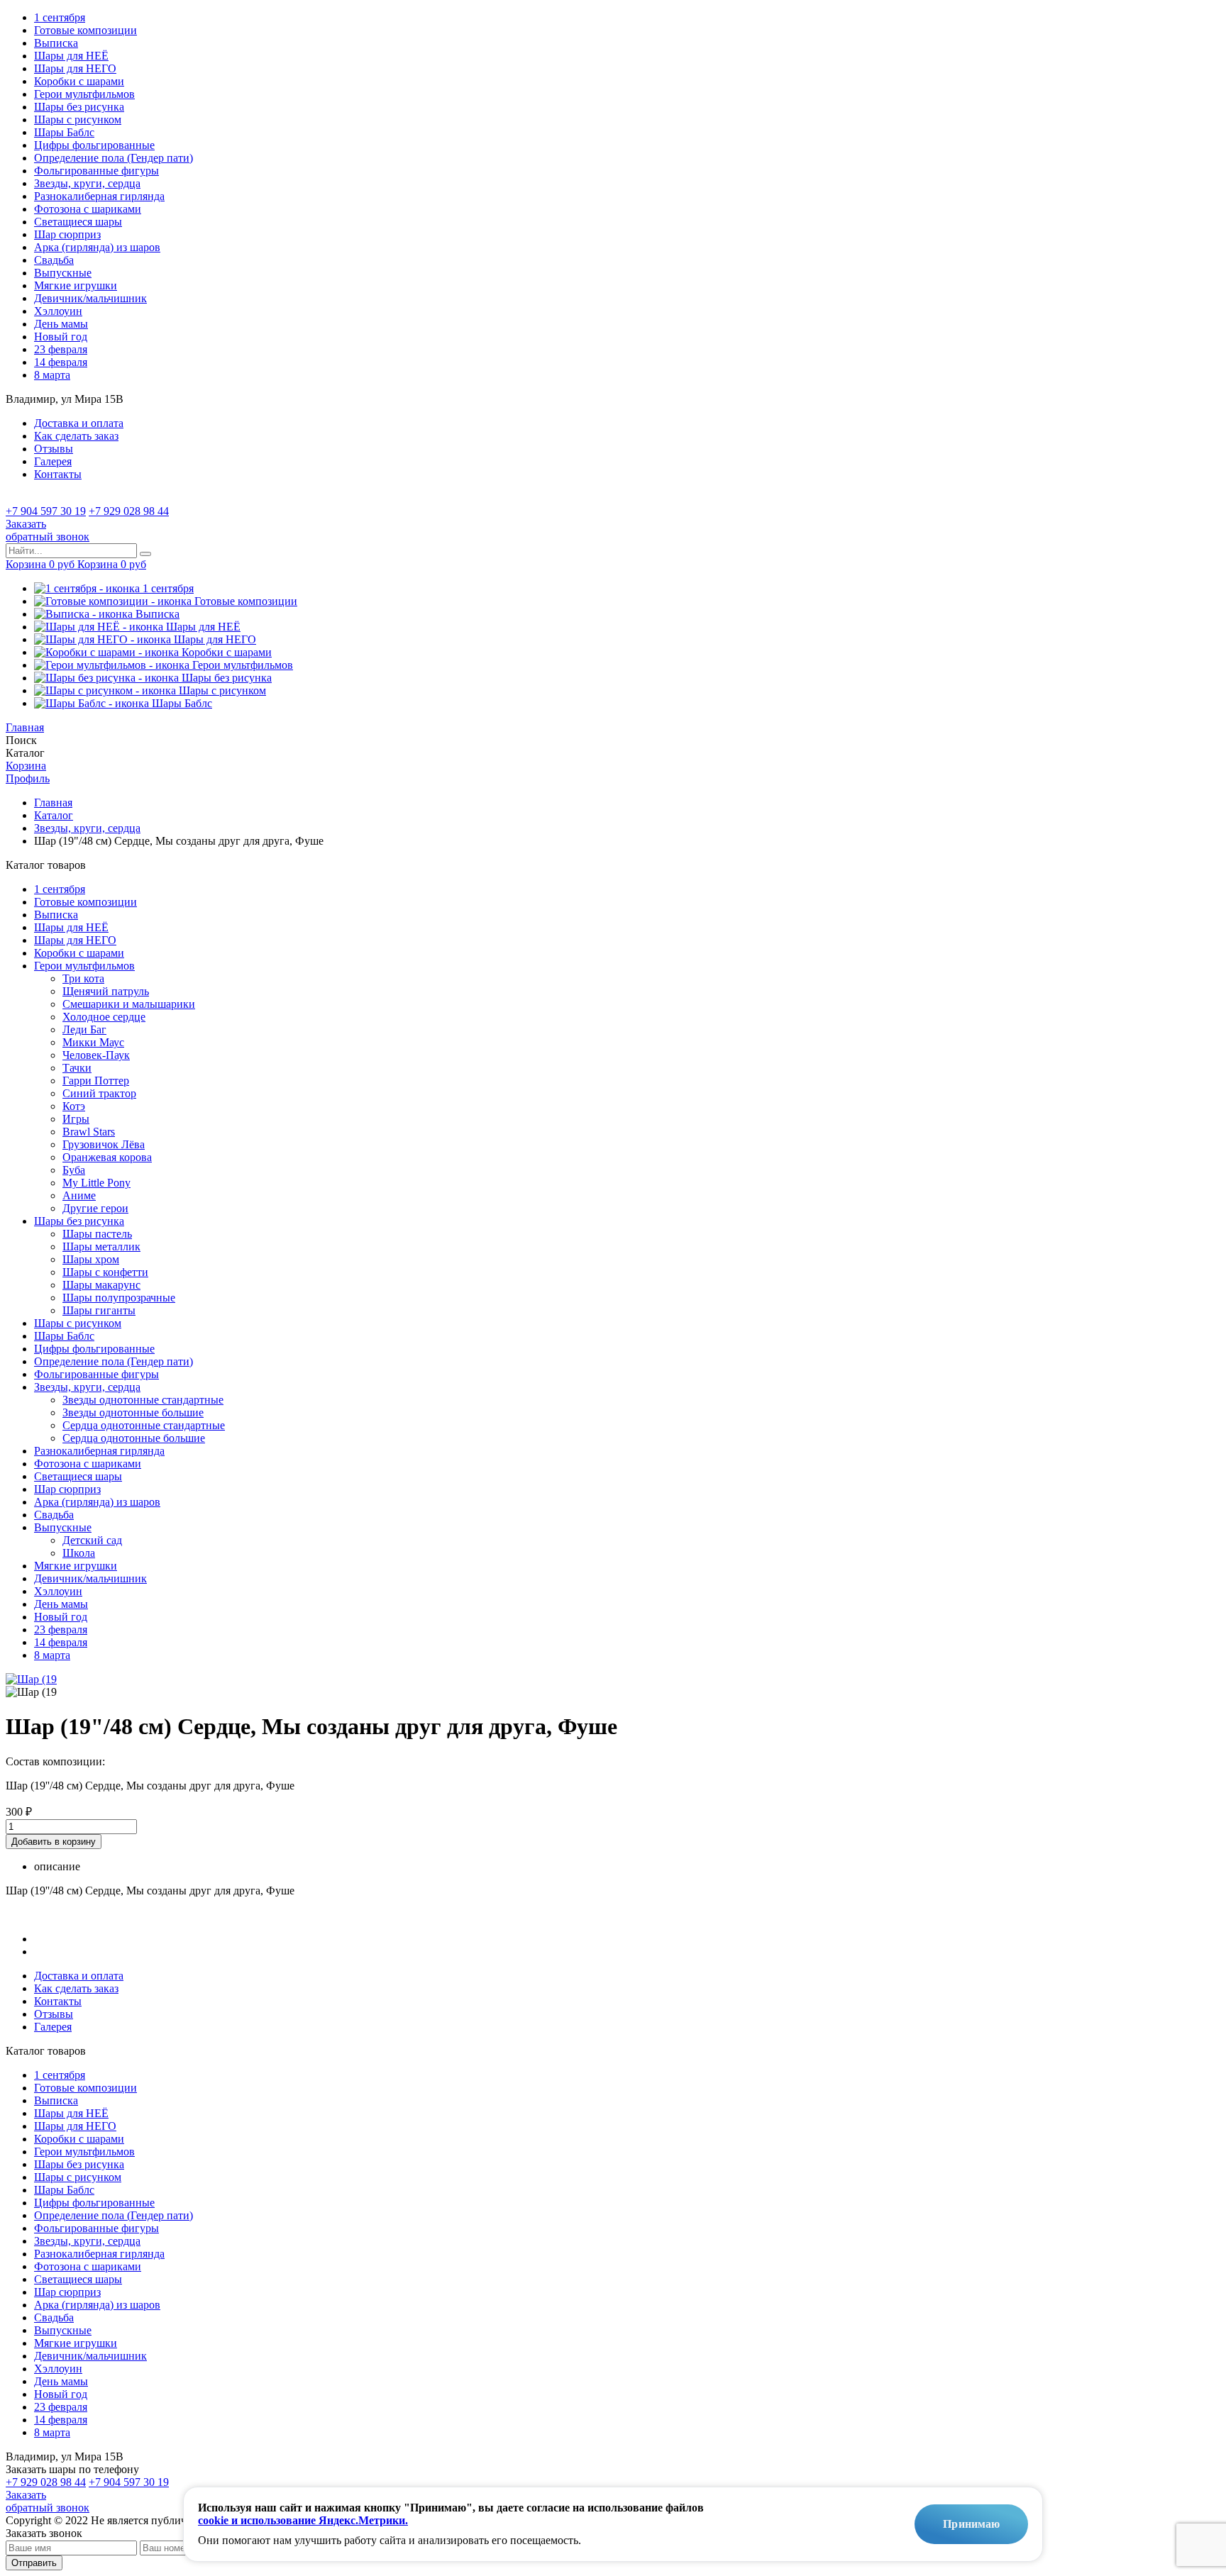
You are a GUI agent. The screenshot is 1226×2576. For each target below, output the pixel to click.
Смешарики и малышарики (129, 1004)
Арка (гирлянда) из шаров (97, 247)
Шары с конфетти (105, 1272)
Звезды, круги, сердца (87, 183)
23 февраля (61, 349)
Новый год (61, 337)
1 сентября (60, 17)
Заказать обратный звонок (48, 2501)
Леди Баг (84, 1029)
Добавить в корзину (54, 1842)
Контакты (58, 474)
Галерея (53, 461)
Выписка (56, 43)
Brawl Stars (89, 1132)
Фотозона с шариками (88, 209)
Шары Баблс (64, 132)
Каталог (54, 815)
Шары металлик (101, 1247)
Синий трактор (99, 1093)
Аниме (79, 1195)
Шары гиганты (99, 1310)
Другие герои (95, 1208)
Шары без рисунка (79, 107)
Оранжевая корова (107, 1157)
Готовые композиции (85, 30)
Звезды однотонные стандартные (143, 1400)
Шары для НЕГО (75, 68)
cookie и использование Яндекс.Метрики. (303, 2520)
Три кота (83, 978)
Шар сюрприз (67, 234)
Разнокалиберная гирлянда (99, 196)
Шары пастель (97, 1234)
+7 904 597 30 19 (46, 511)
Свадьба (54, 260)
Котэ (74, 1106)
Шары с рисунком (78, 120)
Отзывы (54, 449)
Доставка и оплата (79, 423)
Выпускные (63, 273)
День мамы (61, 324)
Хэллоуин (58, 311)
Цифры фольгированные (94, 145)
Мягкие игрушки (76, 285)
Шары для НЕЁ (71, 56)
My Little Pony (96, 1183)
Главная (53, 803)
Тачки (77, 1068)
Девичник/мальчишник (90, 298)
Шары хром (91, 1259)
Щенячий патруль (106, 991)
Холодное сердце (104, 1017)
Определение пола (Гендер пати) (114, 158)
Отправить (34, 2563)
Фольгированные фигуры (96, 171)
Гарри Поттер (96, 1081)
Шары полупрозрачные (119, 1298)
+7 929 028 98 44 (129, 511)
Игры (76, 1119)
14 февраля (61, 362)
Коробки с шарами (79, 81)
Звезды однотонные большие (133, 1412)
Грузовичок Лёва (104, 1144)
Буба (74, 1170)
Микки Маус (93, 1042)
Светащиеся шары (78, 222)
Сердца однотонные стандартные (144, 1425)
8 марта (52, 375)
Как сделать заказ (76, 436)
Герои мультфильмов (84, 94)
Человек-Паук (96, 1055)
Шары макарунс (101, 1285)
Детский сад (92, 1540)
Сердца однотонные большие (134, 1438)
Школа (79, 1553)
